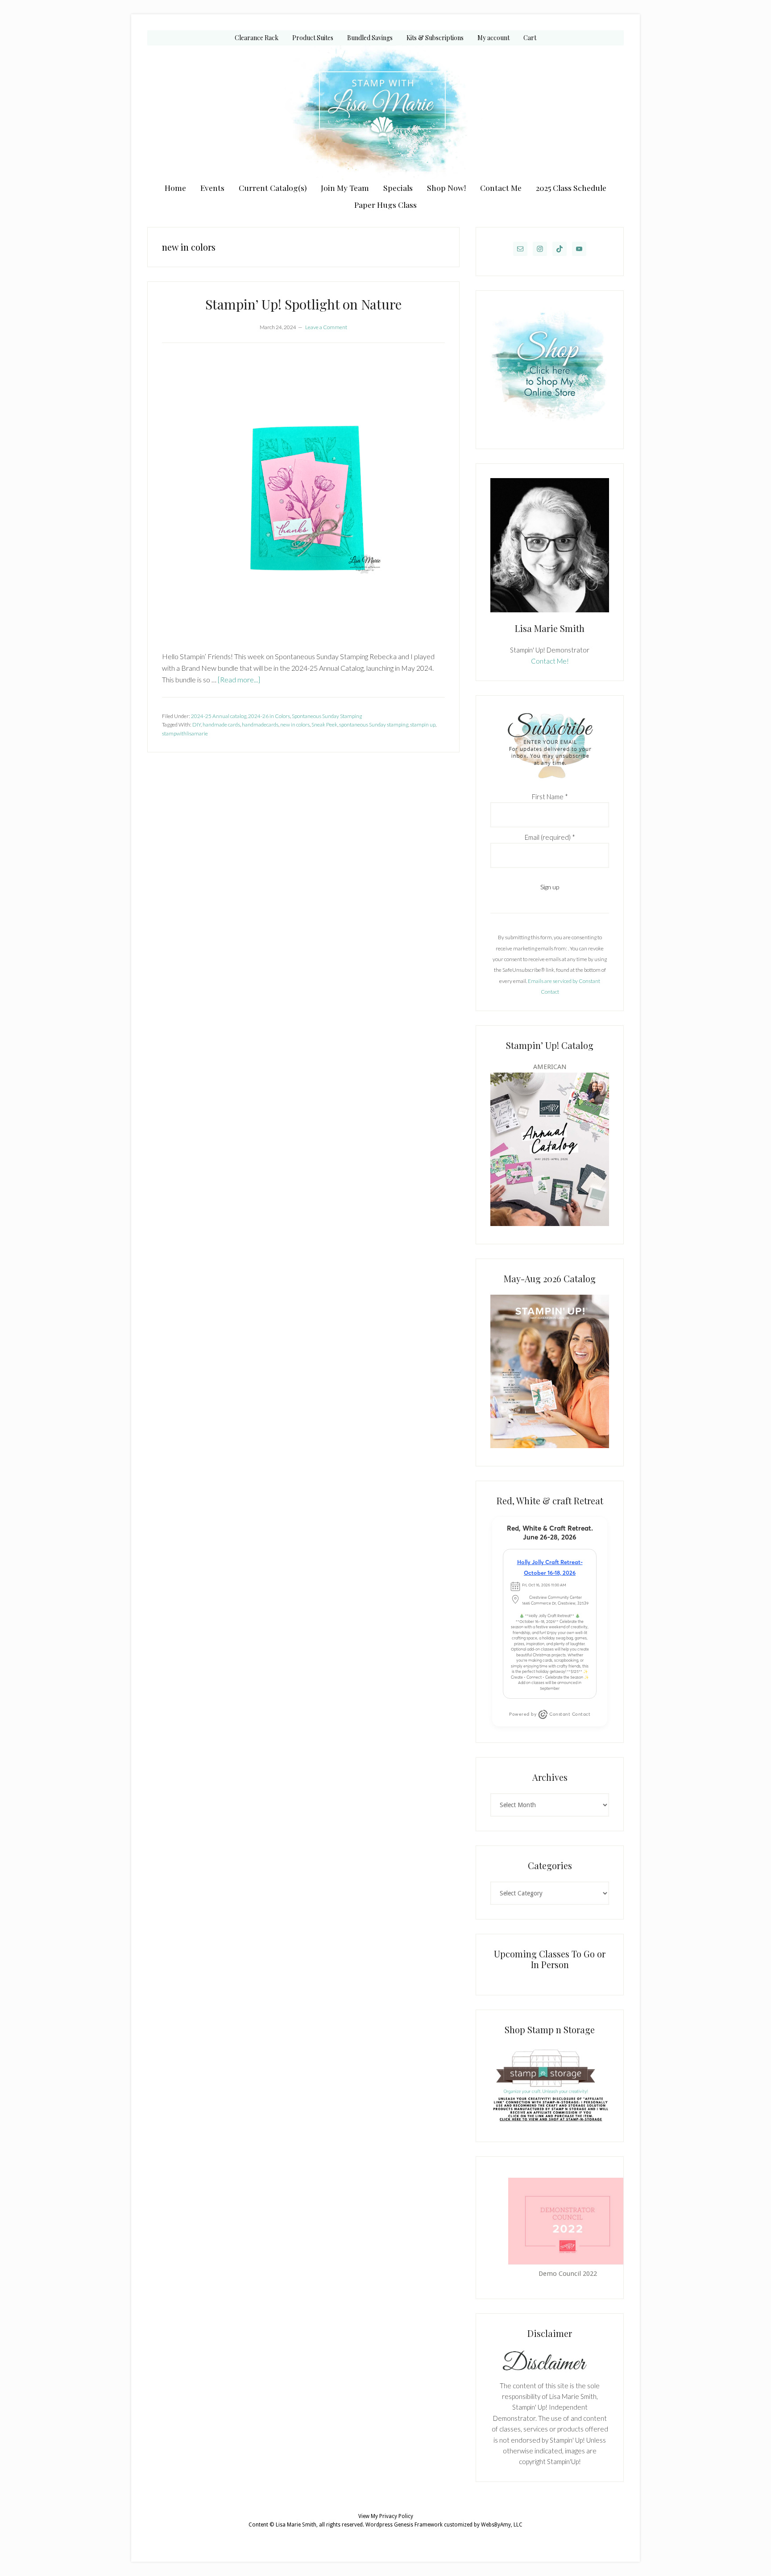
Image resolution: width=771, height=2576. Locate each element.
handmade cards (221, 724)
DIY (197, 724)
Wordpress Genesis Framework (404, 2525)
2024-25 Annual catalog (219, 716)
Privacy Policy (396, 2516)
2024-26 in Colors (269, 716)
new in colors (295, 724)
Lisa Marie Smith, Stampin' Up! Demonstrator (385, 112)
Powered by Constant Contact (550, 1714)
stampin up (423, 724)
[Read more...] (239, 679)
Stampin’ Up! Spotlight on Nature (303, 304)
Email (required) (550, 837)
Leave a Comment (326, 327)
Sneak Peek (324, 724)
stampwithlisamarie (185, 733)
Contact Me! (550, 661)
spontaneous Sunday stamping (374, 724)
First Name (550, 797)
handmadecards (260, 724)
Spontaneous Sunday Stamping (327, 716)
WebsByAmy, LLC (502, 2525)
